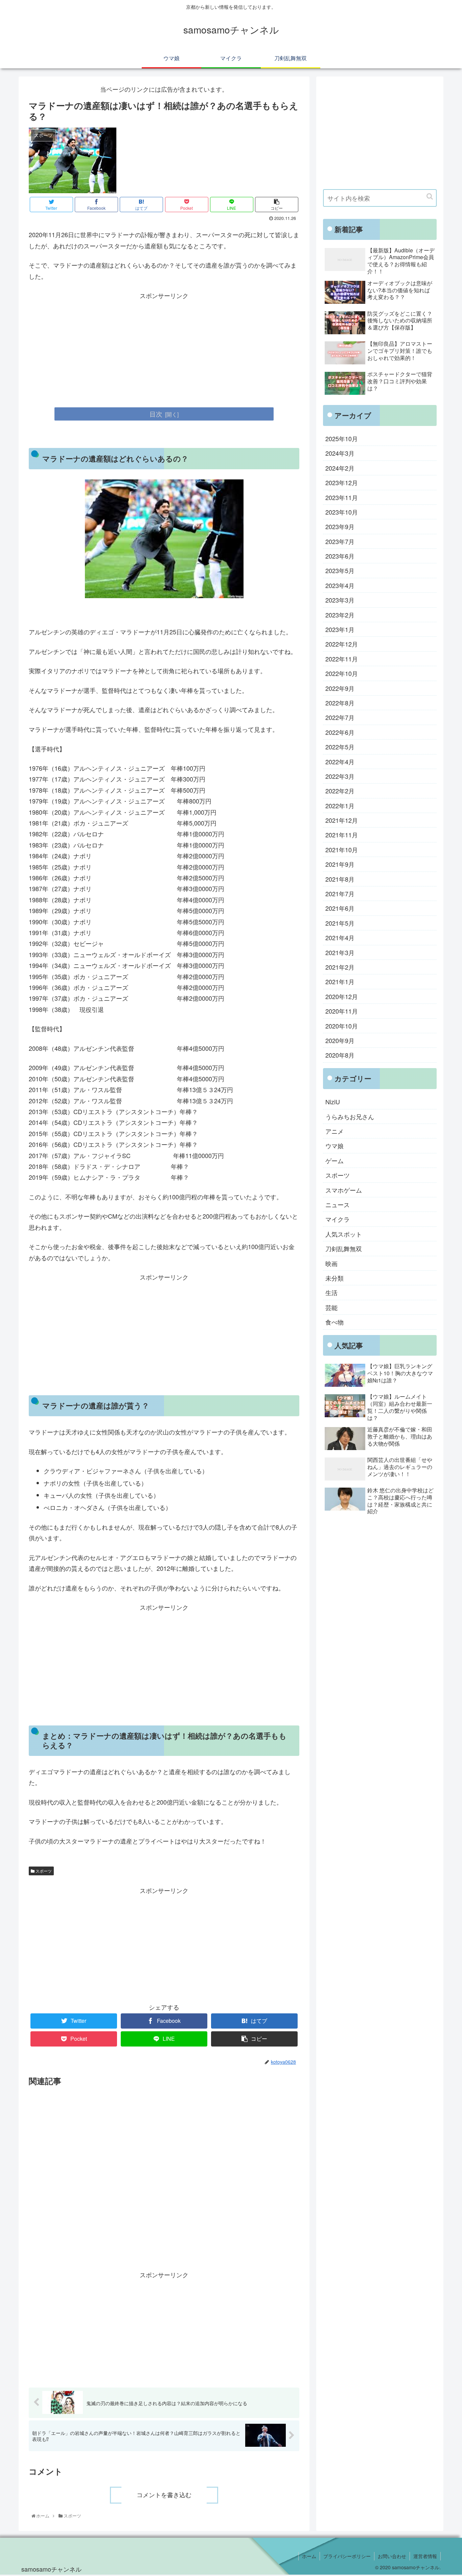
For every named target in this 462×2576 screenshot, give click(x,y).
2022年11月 (342, 659)
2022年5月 (340, 747)
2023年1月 (340, 629)
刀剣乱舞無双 (344, 1248)
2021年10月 (342, 850)
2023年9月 (340, 526)
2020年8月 (340, 1055)
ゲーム (334, 1160)
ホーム (309, 2556)
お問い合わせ (392, 2556)
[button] (430, 196)
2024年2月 (340, 468)
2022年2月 (340, 791)
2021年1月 (340, 981)
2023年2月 (340, 615)
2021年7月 (340, 894)
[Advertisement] (164, 348)
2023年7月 (340, 541)
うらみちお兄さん (350, 1116)
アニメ (334, 1131)
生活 (331, 1292)
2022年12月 (342, 644)
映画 (331, 1263)
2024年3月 (340, 453)
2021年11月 (342, 835)
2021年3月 (340, 952)
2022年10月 (342, 673)
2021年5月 (340, 923)
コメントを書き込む (164, 2495)
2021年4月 (340, 937)
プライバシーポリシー (347, 2556)
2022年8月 (340, 703)
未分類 (334, 1278)
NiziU (333, 1102)
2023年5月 (340, 570)
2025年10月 (342, 438)
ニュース (338, 1204)
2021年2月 (340, 967)
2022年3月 (340, 776)
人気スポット (344, 1234)
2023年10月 (342, 512)
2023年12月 (342, 482)
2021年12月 (342, 820)
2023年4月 (340, 585)
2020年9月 (340, 1040)
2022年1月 (340, 806)
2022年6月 (340, 732)
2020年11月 (342, 1011)
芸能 (331, 1307)
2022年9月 (340, 688)
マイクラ (338, 1219)
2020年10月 (342, 1026)
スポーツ (43, 1871)
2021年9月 (340, 864)
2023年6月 (340, 556)
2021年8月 (340, 879)
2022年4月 (340, 762)
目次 (156, 414)
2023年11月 (342, 497)
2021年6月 (340, 908)
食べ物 (334, 1322)
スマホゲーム (344, 1190)
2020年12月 (342, 996)
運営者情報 (425, 2556)
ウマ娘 (334, 1146)
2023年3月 (340, 600)
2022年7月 (340, 717)
